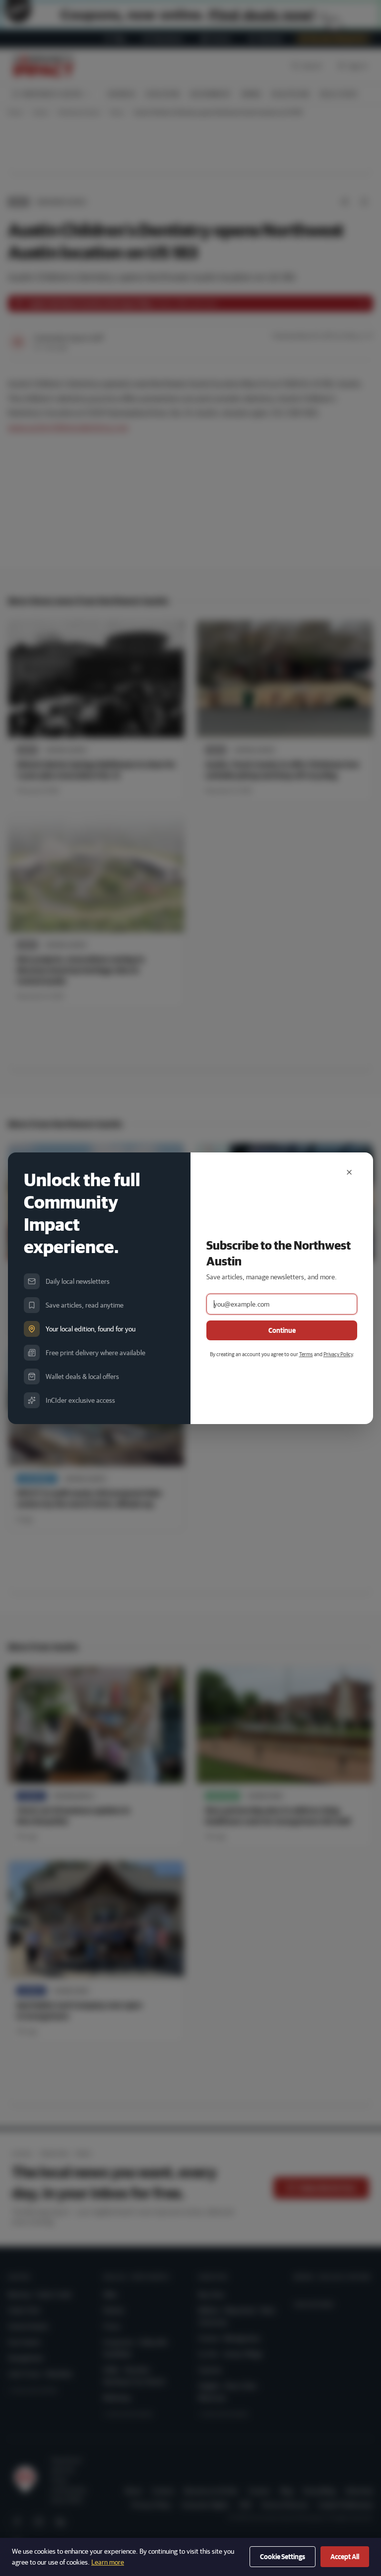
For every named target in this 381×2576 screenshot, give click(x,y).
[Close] (349, 1172)
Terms (306, 1354)
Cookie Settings (283, 2557)
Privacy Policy (338, 1354)
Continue (282, 1330)
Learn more (108, 2562)
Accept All (345, 2557)
